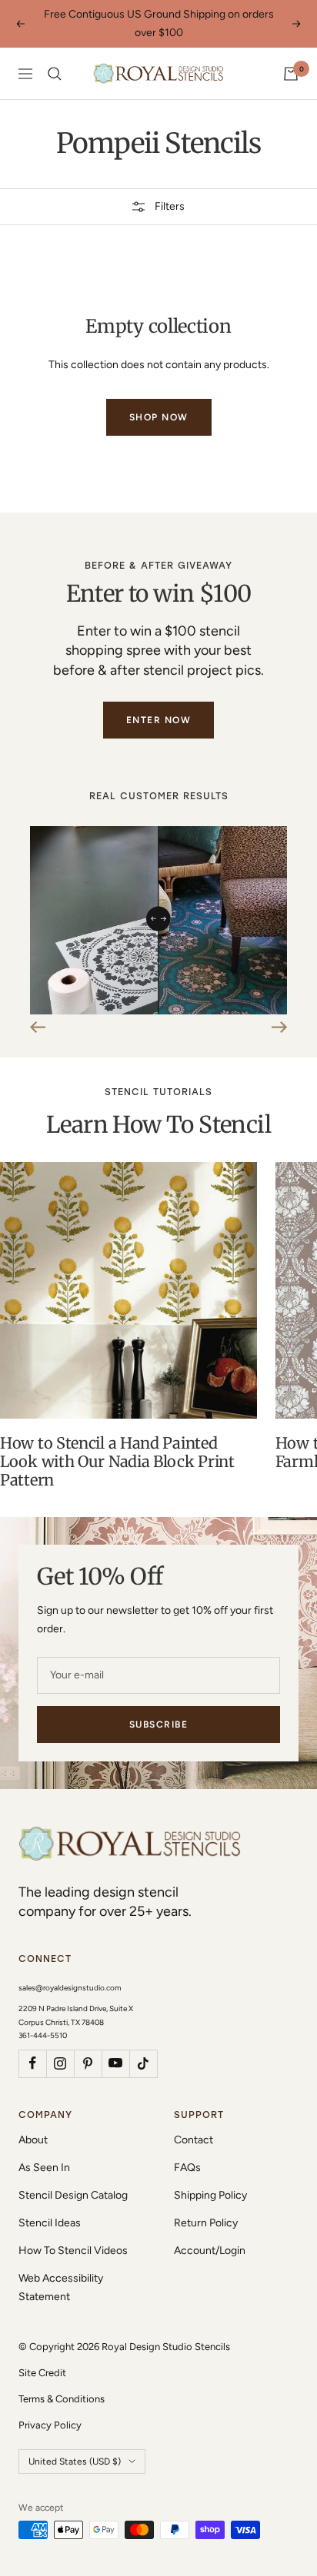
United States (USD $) (75, 2461)
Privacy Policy (50, 2425)
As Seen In (44, 2168)
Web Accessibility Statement (61, 2287)
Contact (194, 2140)
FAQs (187, 2168)
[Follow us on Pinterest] (88, 2063)
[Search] (55, 74)
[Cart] (291, 74)
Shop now (159, 417)
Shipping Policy (210, 2195)
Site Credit (42, 2373)
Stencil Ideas (50, 2223)
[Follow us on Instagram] (60, 2063)
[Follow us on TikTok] (143, 2063)
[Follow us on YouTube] (115, 2063)
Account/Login (210, 2251)
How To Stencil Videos (73, 2251)
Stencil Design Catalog (73, 2195)
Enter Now (159, 720)
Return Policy (206, 2223)
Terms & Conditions (62, 2399)
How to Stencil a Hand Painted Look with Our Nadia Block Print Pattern (117, 1461)
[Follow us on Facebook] (32, 2063)
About (33, 2140)
